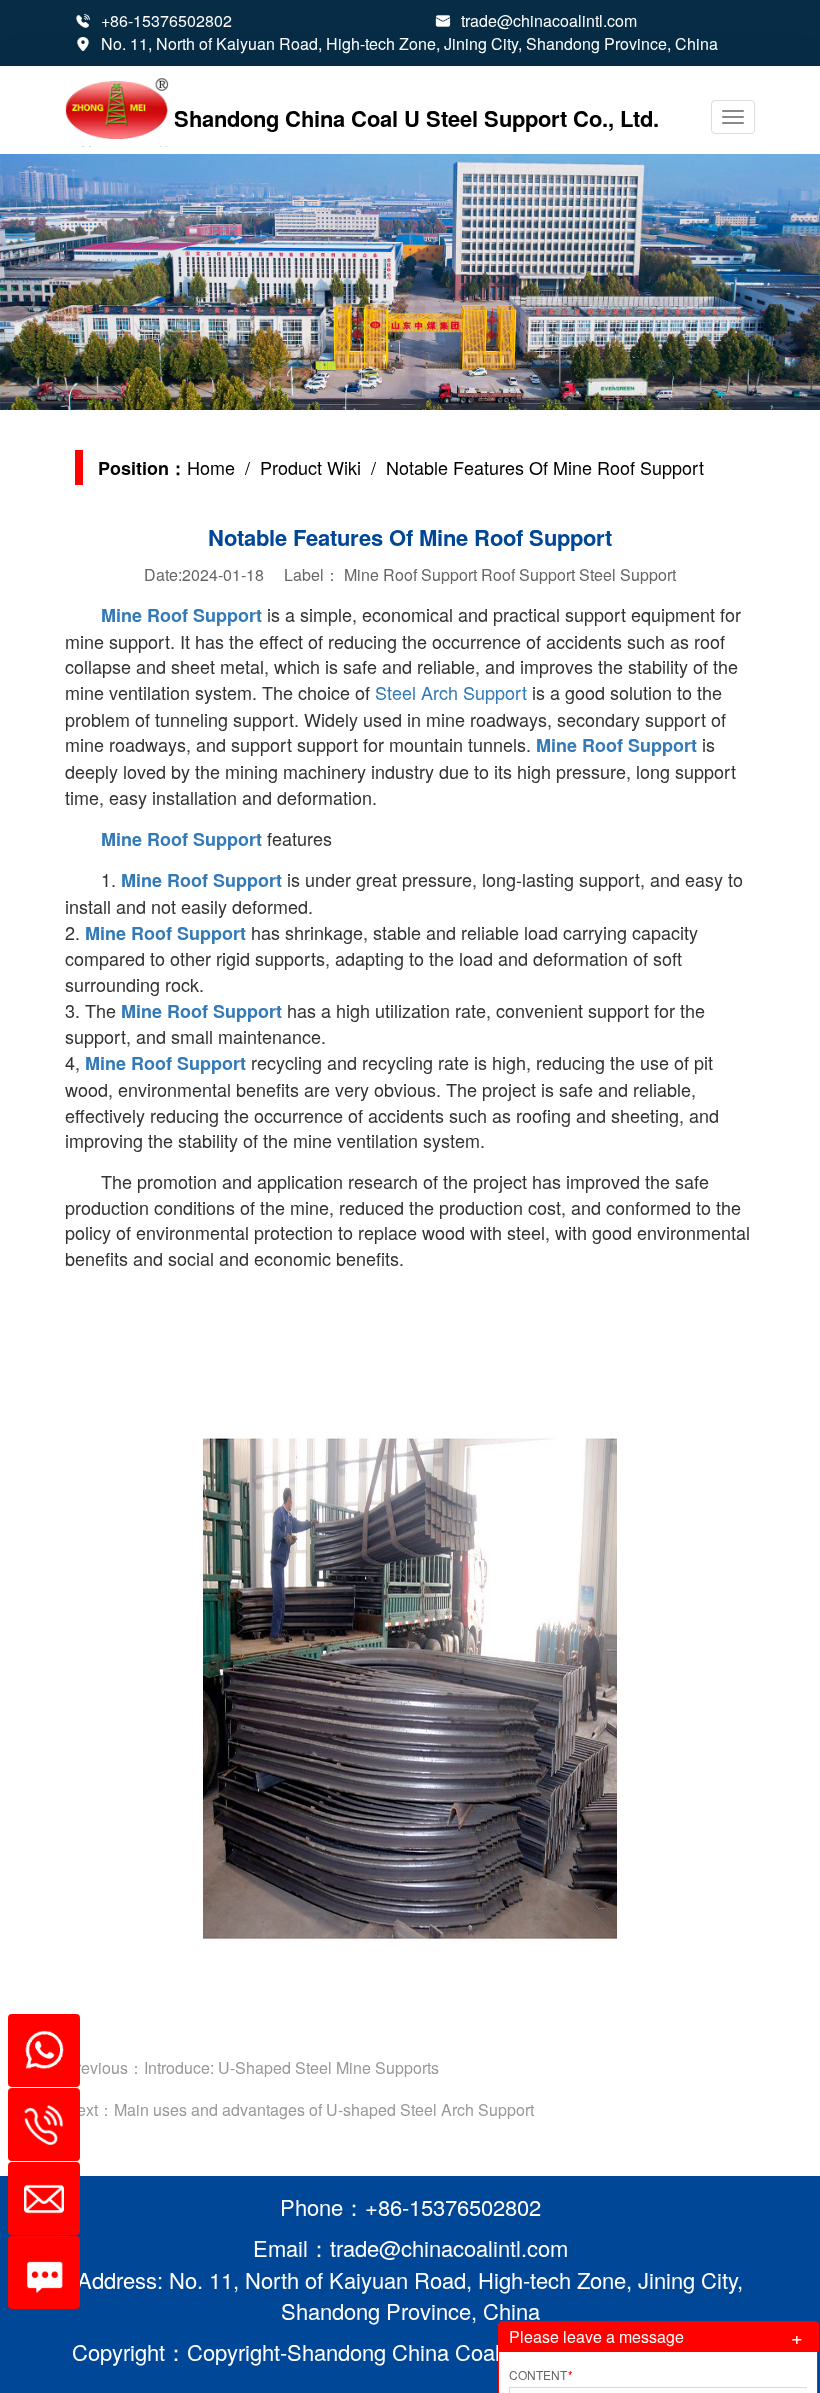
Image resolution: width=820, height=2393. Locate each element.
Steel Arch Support (451, 692)
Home (211, 467)
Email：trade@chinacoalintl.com (410, 2247)
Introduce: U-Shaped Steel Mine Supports (291, 2067)
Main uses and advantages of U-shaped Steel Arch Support (324, 2109)
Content (540, 2374)
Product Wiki (310, 467)
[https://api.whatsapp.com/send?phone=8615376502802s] (36, 2040)
